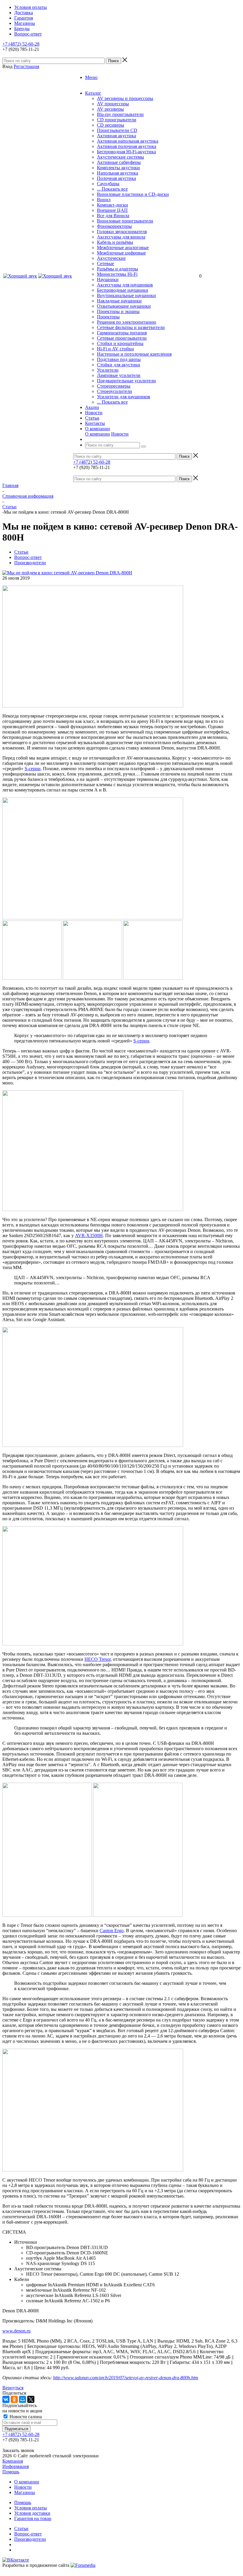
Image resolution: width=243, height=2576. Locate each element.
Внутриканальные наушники (126, 295)
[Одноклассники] (14, 2399)
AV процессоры (113, 104)
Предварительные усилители (126, 381)
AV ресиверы (110, 109)
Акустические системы (120, 157)
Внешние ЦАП (112, 210)
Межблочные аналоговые (123, 248)
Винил (104, 200)
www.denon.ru (16, 2331)
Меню (91, 77)
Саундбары (108, 184)
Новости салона (25, 2417)
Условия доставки (32, 2513)
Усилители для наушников (124, 397)
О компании (97, 434)
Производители (30, 2539)
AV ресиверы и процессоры (125, 98)
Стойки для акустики (119, 365)
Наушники (108, 279)
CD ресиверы (111, 125)
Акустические (111, 258)
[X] (31, 2399)
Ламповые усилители (119, 375)
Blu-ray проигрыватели (120, 114)
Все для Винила (113, 216)
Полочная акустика (116, 178)
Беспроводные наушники (123, 290)
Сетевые (105, 263)
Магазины (25, 2492)
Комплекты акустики (118, 168)
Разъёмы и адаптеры (117, 269)
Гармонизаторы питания (122, 333)
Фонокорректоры (114, 226)
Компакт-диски (112, 205)
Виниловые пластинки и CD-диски (133, 194)
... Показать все (112, 189)
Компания (13, 2461)
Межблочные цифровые (121, 253)
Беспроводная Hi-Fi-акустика (126, 152)
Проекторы (108, 317)
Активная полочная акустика (127, 146)
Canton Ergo (112, 1931)
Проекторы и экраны (118, 311)
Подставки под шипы (119, 359)
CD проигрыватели (117, 120)
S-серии (33, 769)
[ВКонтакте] (6, 2399)
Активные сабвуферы (119, 162)
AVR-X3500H (89, 1235)
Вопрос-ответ (28, 2534)
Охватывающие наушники (124, 306)
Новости (120, 434)
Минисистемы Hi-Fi (117, 274)
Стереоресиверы (114, 386)
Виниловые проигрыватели (125, 221)
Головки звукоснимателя (122, 232)
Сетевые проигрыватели (122, 338)
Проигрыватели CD (117, 130)
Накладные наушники (119, 301)
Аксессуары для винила (121, 237)
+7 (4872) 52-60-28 (21, 44)
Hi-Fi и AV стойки (115, 349)
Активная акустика (116, 136)
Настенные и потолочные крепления (134, 354)
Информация (16, 2466)
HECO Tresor (97, 1659)
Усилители (108, 370)
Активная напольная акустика (128, 141)
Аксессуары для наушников (125, 285)
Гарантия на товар (33, 2518)
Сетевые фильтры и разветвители (131, 327)
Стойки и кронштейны (120, 343)
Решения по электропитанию (127, 322)
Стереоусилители (115, 391)
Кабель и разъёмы (115, 242)
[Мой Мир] (23, 2399)
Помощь (11, 2472)
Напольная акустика (117, 173)
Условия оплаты (31, 2508)
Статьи (21, 2529)
